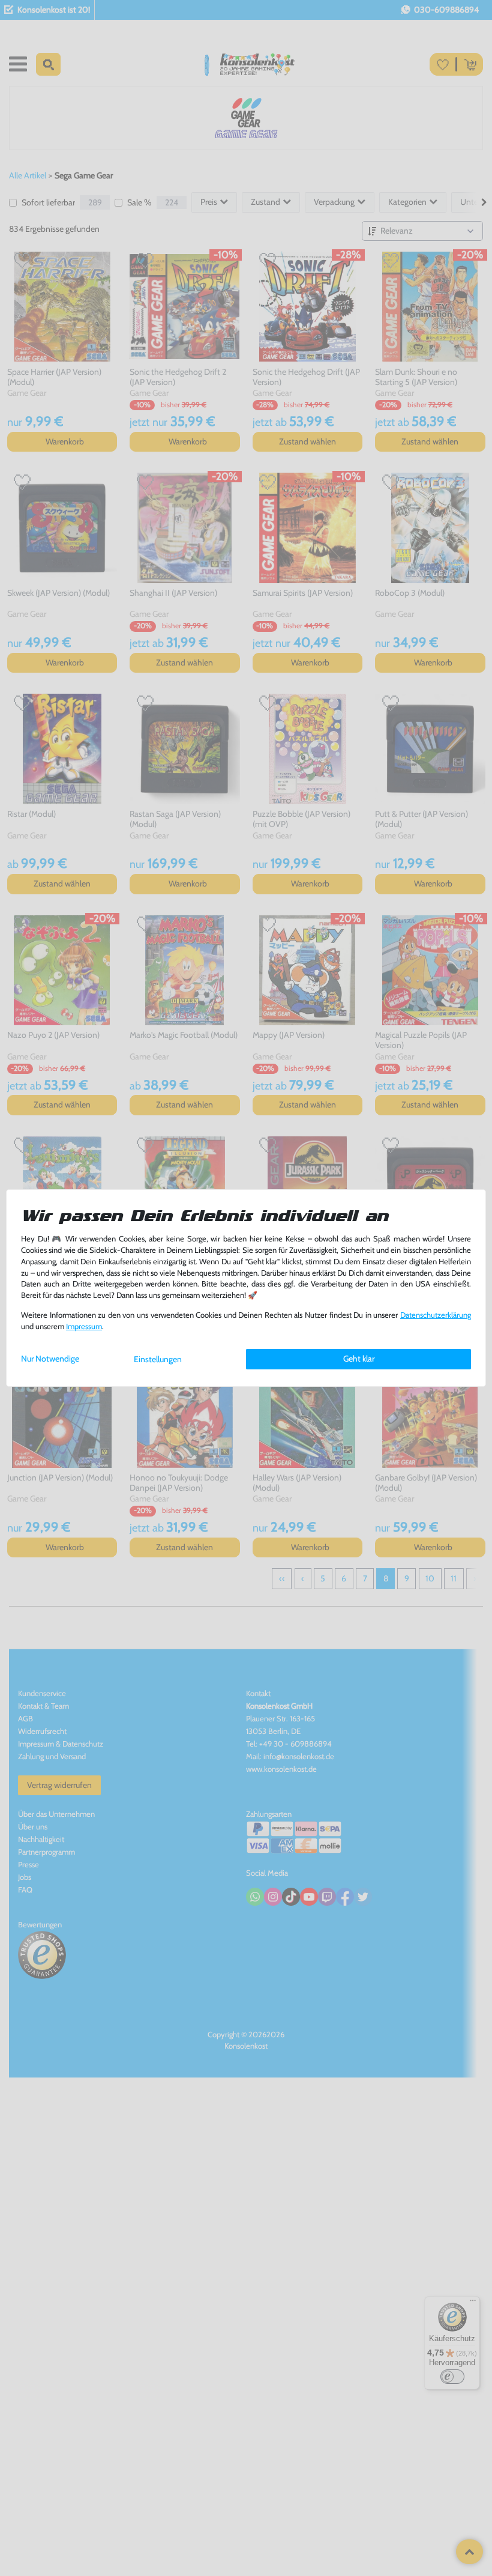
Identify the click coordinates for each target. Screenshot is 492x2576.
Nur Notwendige (50, 1359)
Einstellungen (158, 1359)
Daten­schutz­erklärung (436, 1315)
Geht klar (359, 1359)
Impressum (84, 1326)
